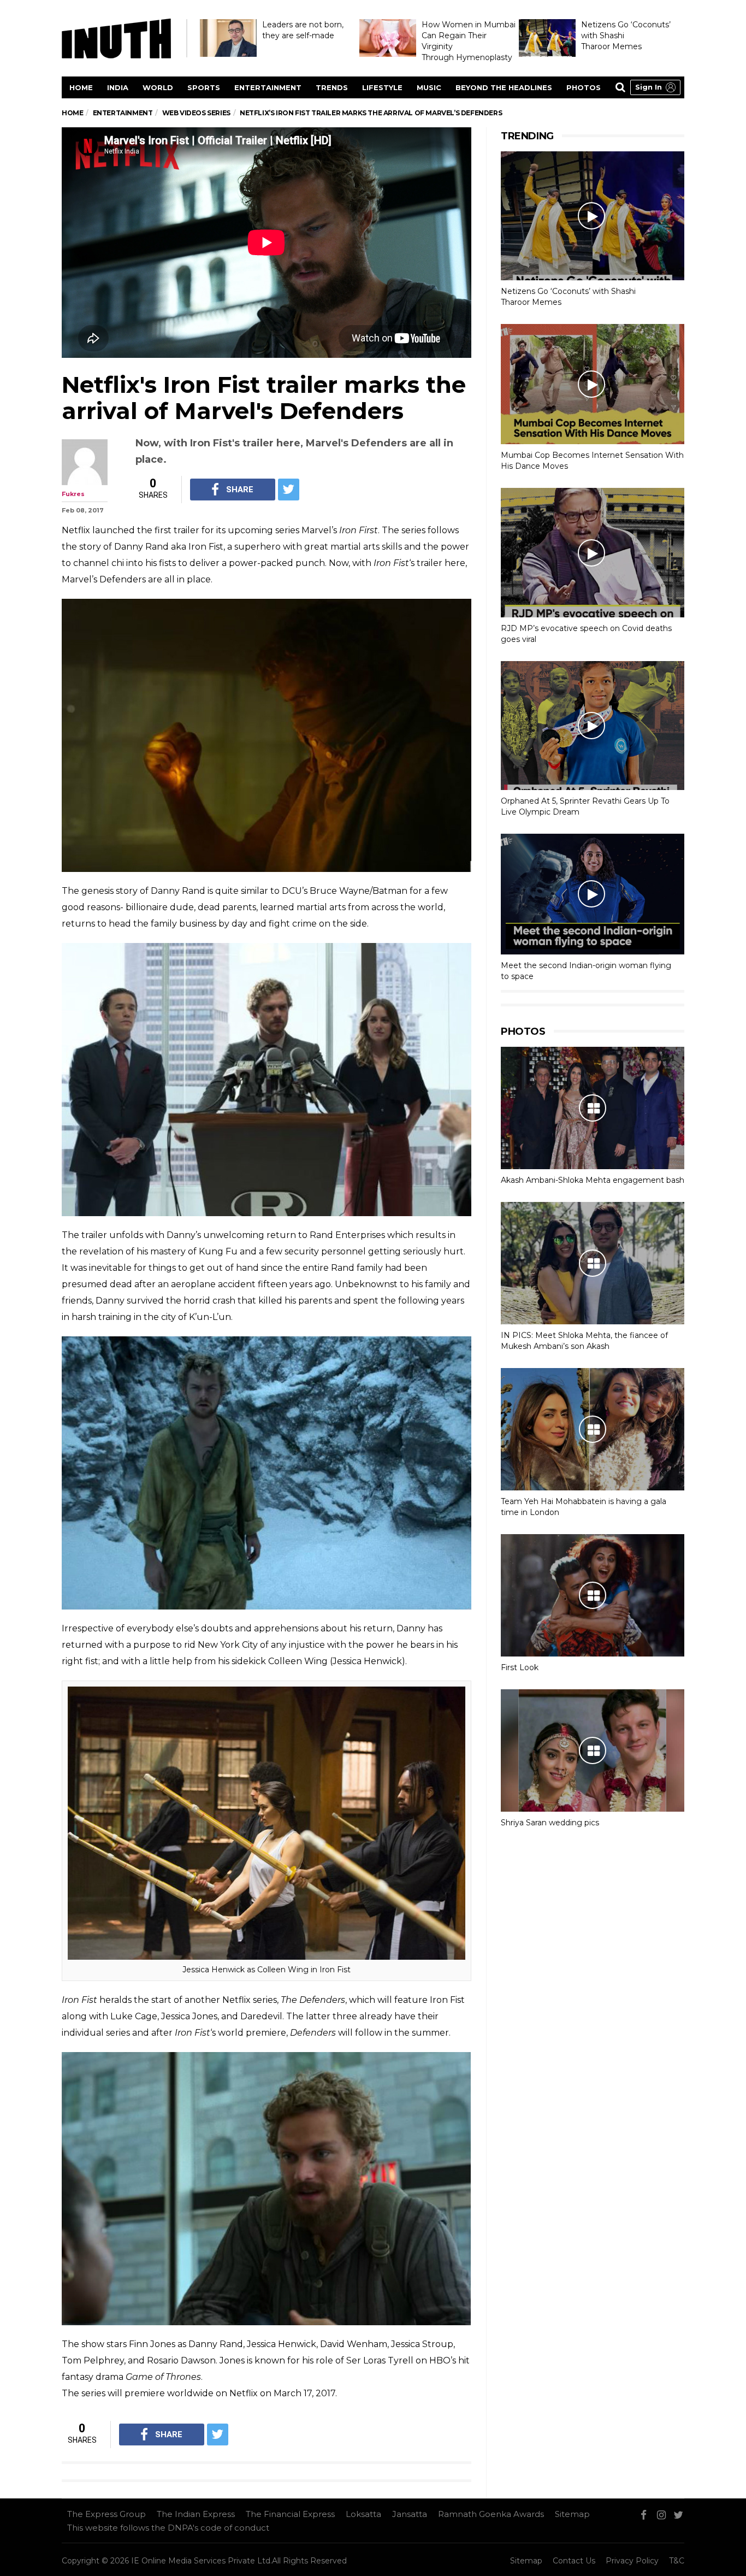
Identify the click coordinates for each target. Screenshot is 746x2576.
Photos (584, 87)
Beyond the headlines (504, 87)
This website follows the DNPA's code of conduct (168, 2528)
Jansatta (410, 2514)
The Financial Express (290, 2514)
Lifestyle (382, 87)
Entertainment (268, 87)
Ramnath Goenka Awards (491, 2514)
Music (429, 87)
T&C (677, 2561)
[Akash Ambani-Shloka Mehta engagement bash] (593, 1108)
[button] (655, 87)
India (118, 87)
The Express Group (106, 2514)
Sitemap (572, 2514)
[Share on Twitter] (289, 490)
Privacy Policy (632, 2561)
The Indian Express (196, 2514)
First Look (520, 1667)
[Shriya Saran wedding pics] (593, 1750)
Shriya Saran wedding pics (550, 1823)
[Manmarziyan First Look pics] (593, 1595)
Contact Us (574, 2561)
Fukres (73, 494)
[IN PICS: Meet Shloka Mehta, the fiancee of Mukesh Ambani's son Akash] (593, 1263)
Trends (332, 87)
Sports (204, 87)
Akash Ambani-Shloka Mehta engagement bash (593, 1180)
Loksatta (363, 2514)
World (158, 87)
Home (81, 87)
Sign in (649, 87)
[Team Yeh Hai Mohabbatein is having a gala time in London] (593, 1429)
